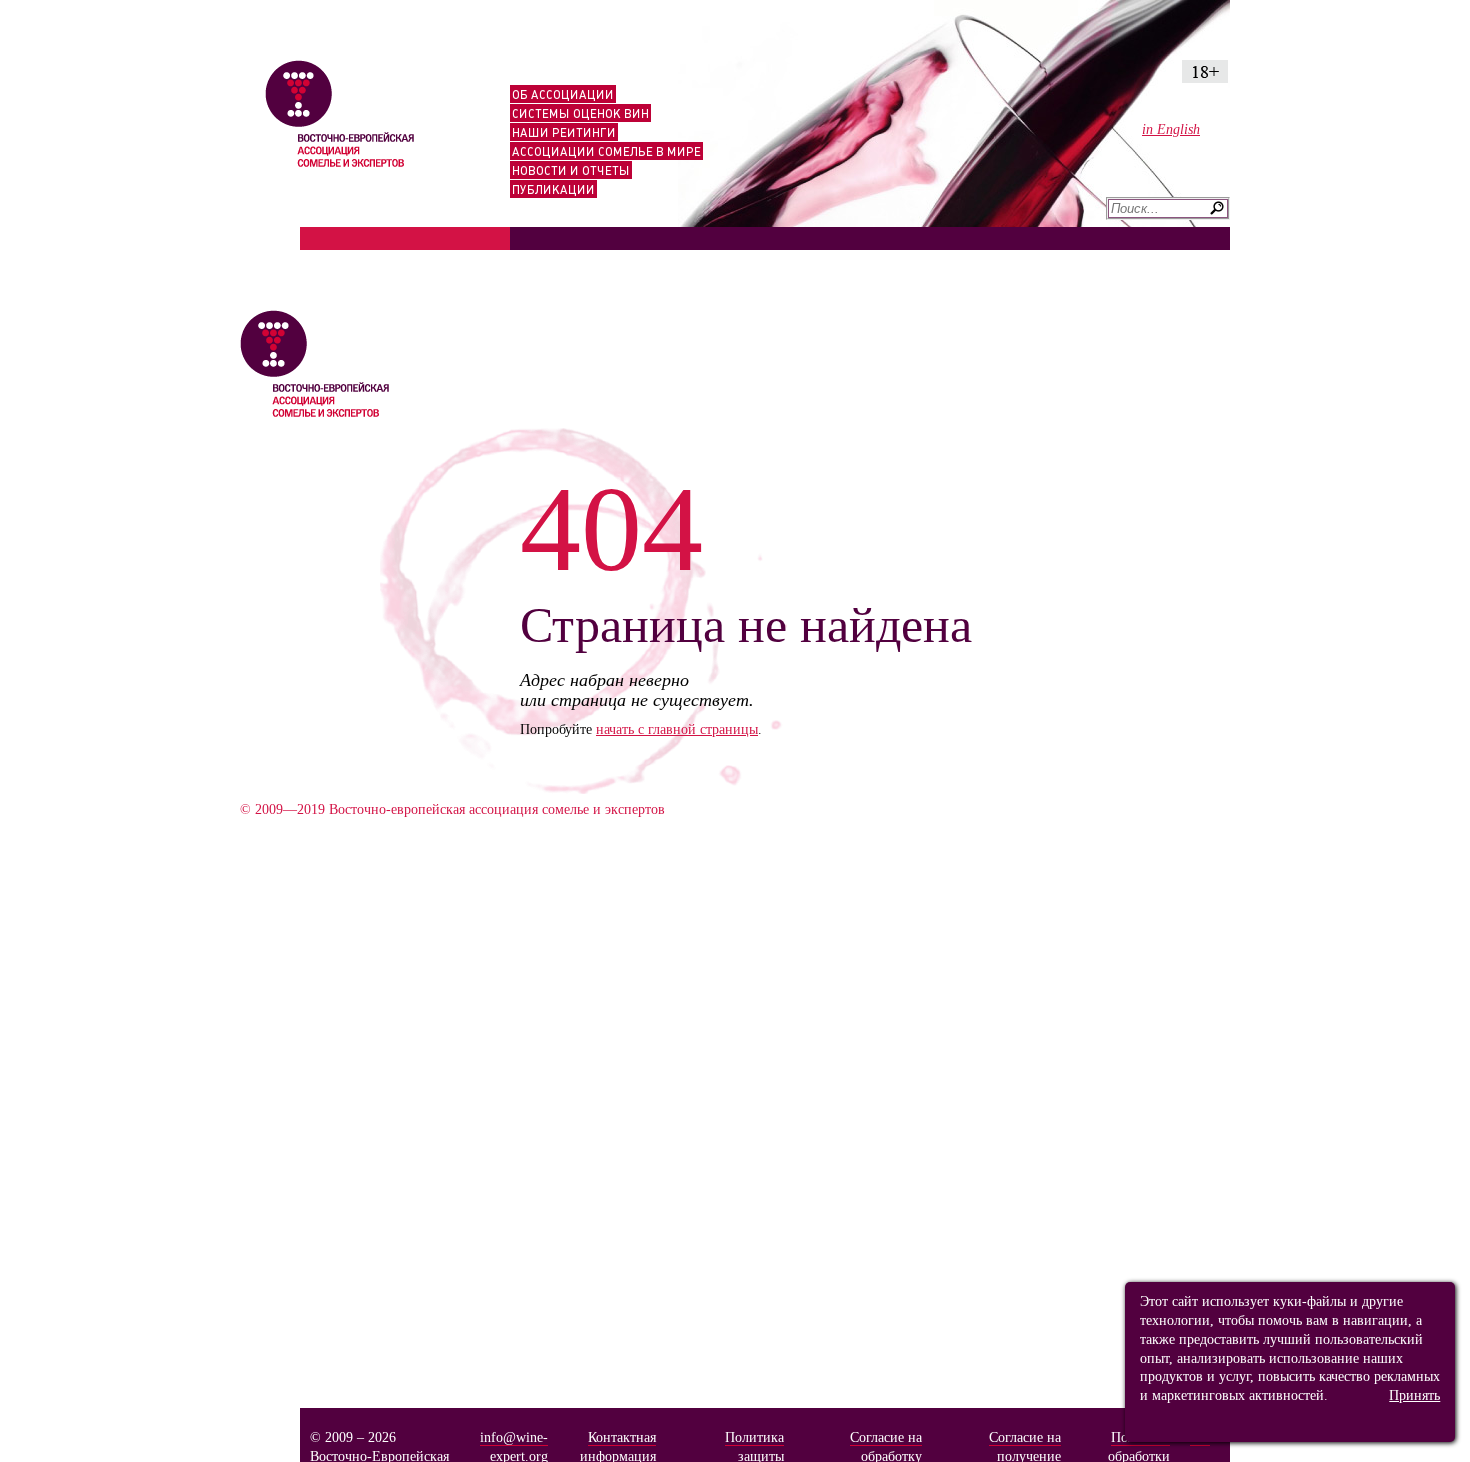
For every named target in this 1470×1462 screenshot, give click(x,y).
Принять (1414, 1395)
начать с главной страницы (677, 729)
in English (1171, 129)
